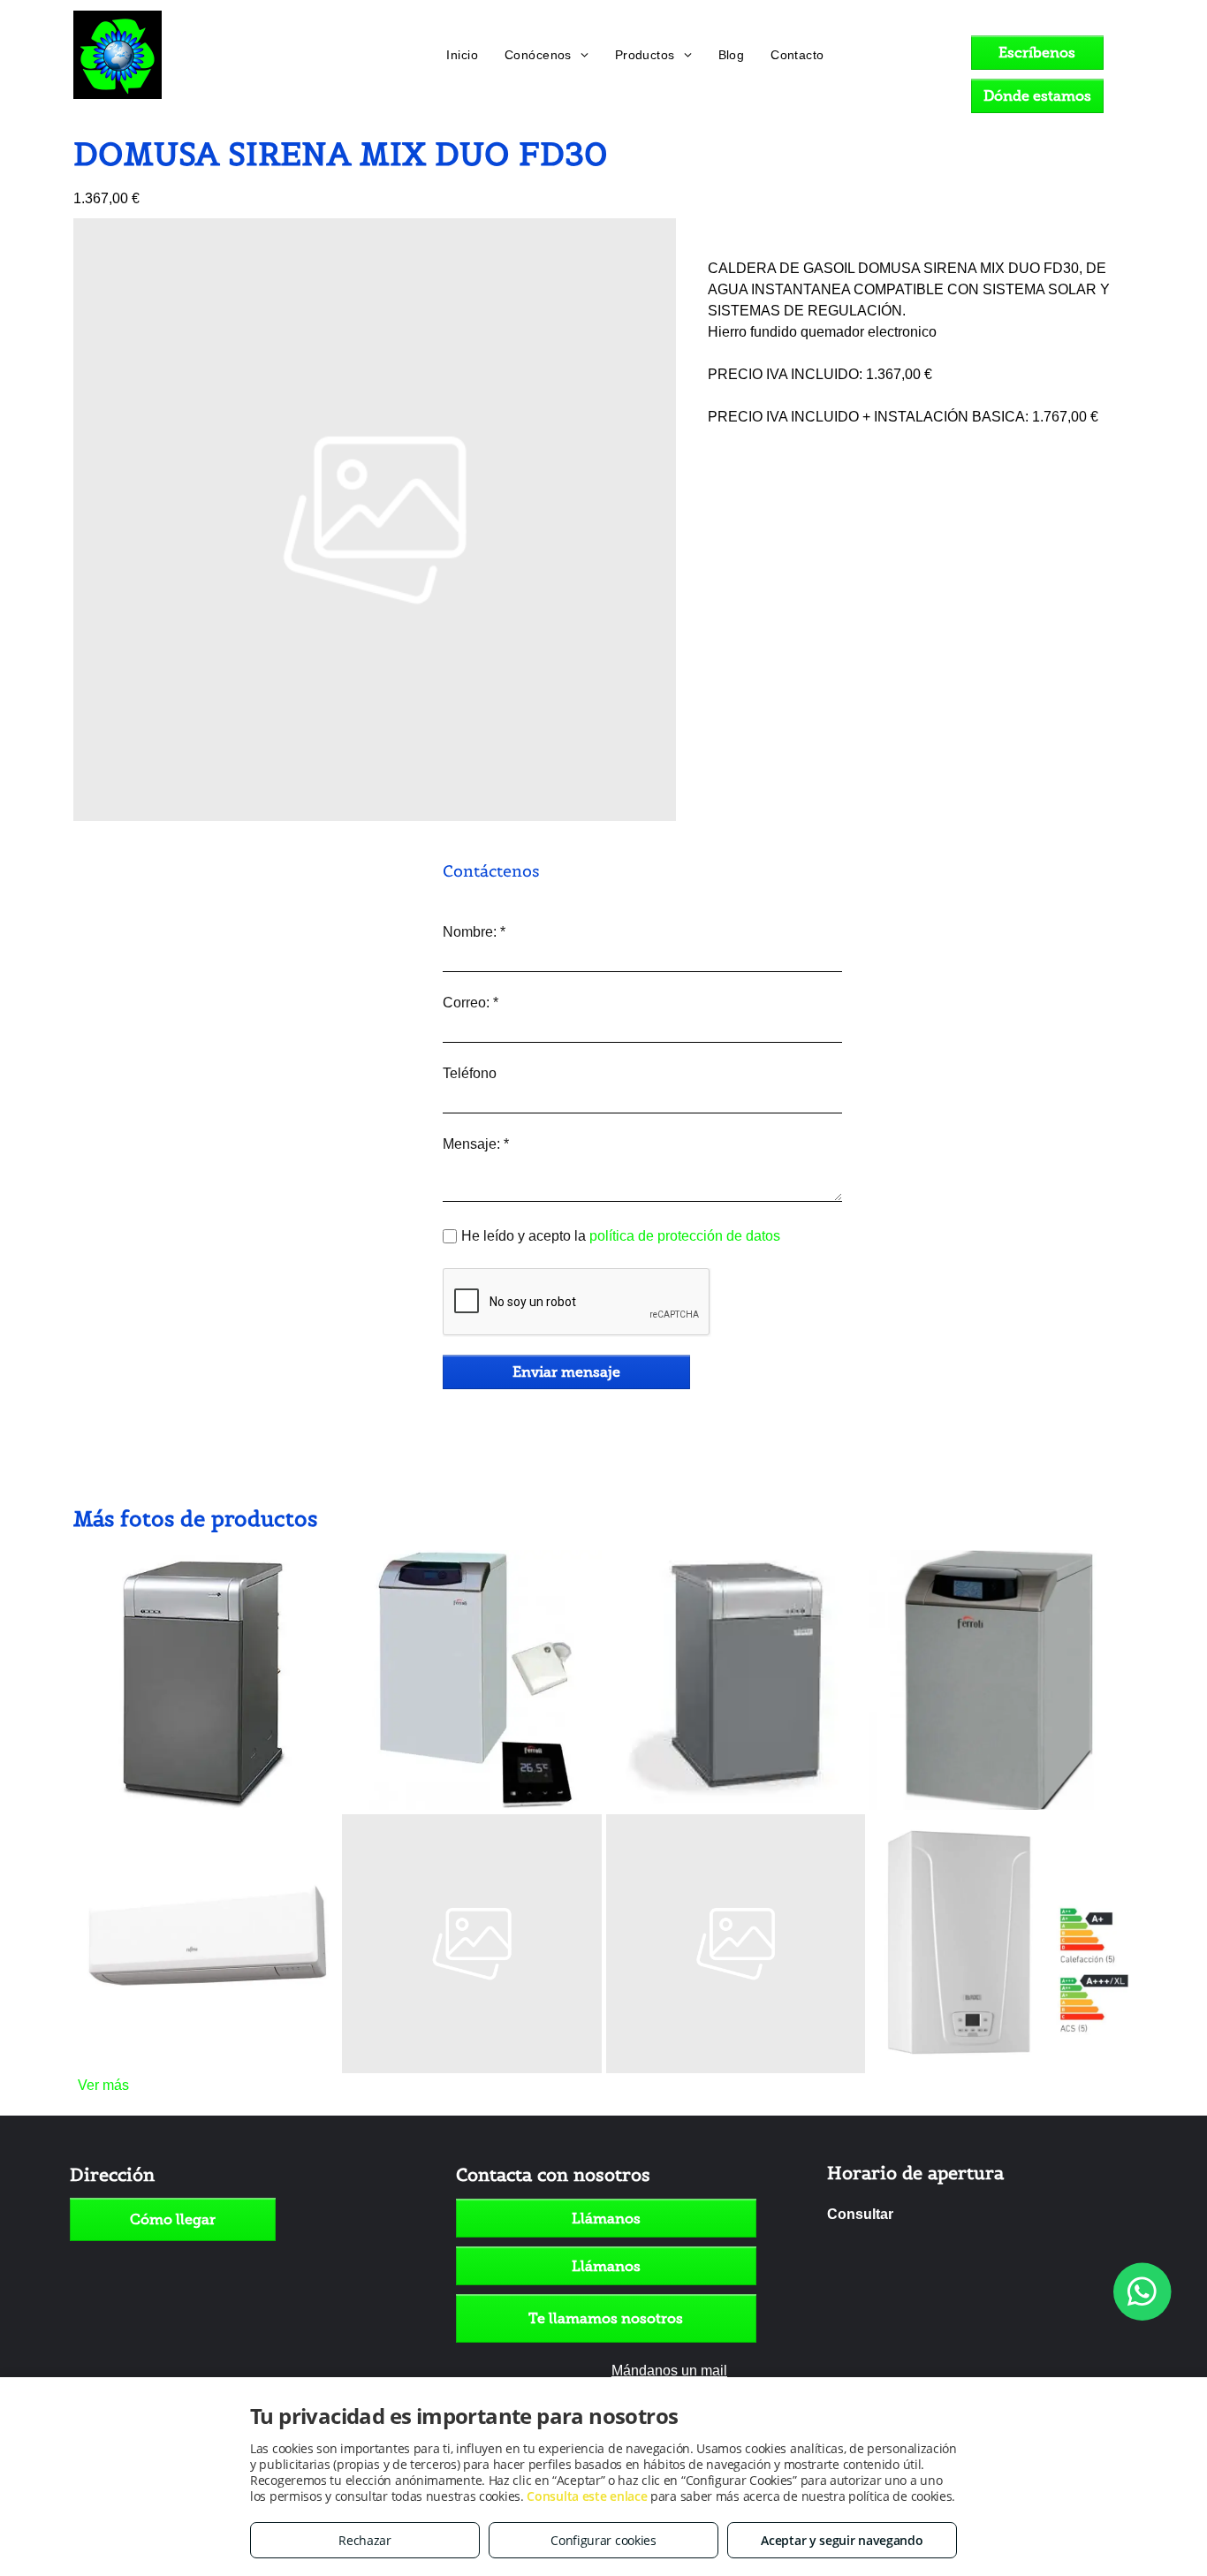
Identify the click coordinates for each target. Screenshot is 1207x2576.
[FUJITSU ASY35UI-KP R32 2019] (208, 1944)
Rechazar (365, 2540)
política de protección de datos (685, 1236)
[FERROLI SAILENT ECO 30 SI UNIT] (472, 1680)
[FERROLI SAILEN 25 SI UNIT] (472, 1944)
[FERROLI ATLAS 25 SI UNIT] (736, 1944)
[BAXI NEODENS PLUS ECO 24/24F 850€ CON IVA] (999, 1944)
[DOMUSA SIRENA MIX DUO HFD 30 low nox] (736, 1680)
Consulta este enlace (587, 2496)
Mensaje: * (476, 1144)
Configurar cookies (603, 2540)
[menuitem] (462, 55)
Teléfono (470, 1073)
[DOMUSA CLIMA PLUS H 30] (208, 1680)
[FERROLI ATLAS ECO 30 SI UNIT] (999, 1680)
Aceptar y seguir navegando (842, 2540)
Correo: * (471, 1003)
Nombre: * (474, 932)
